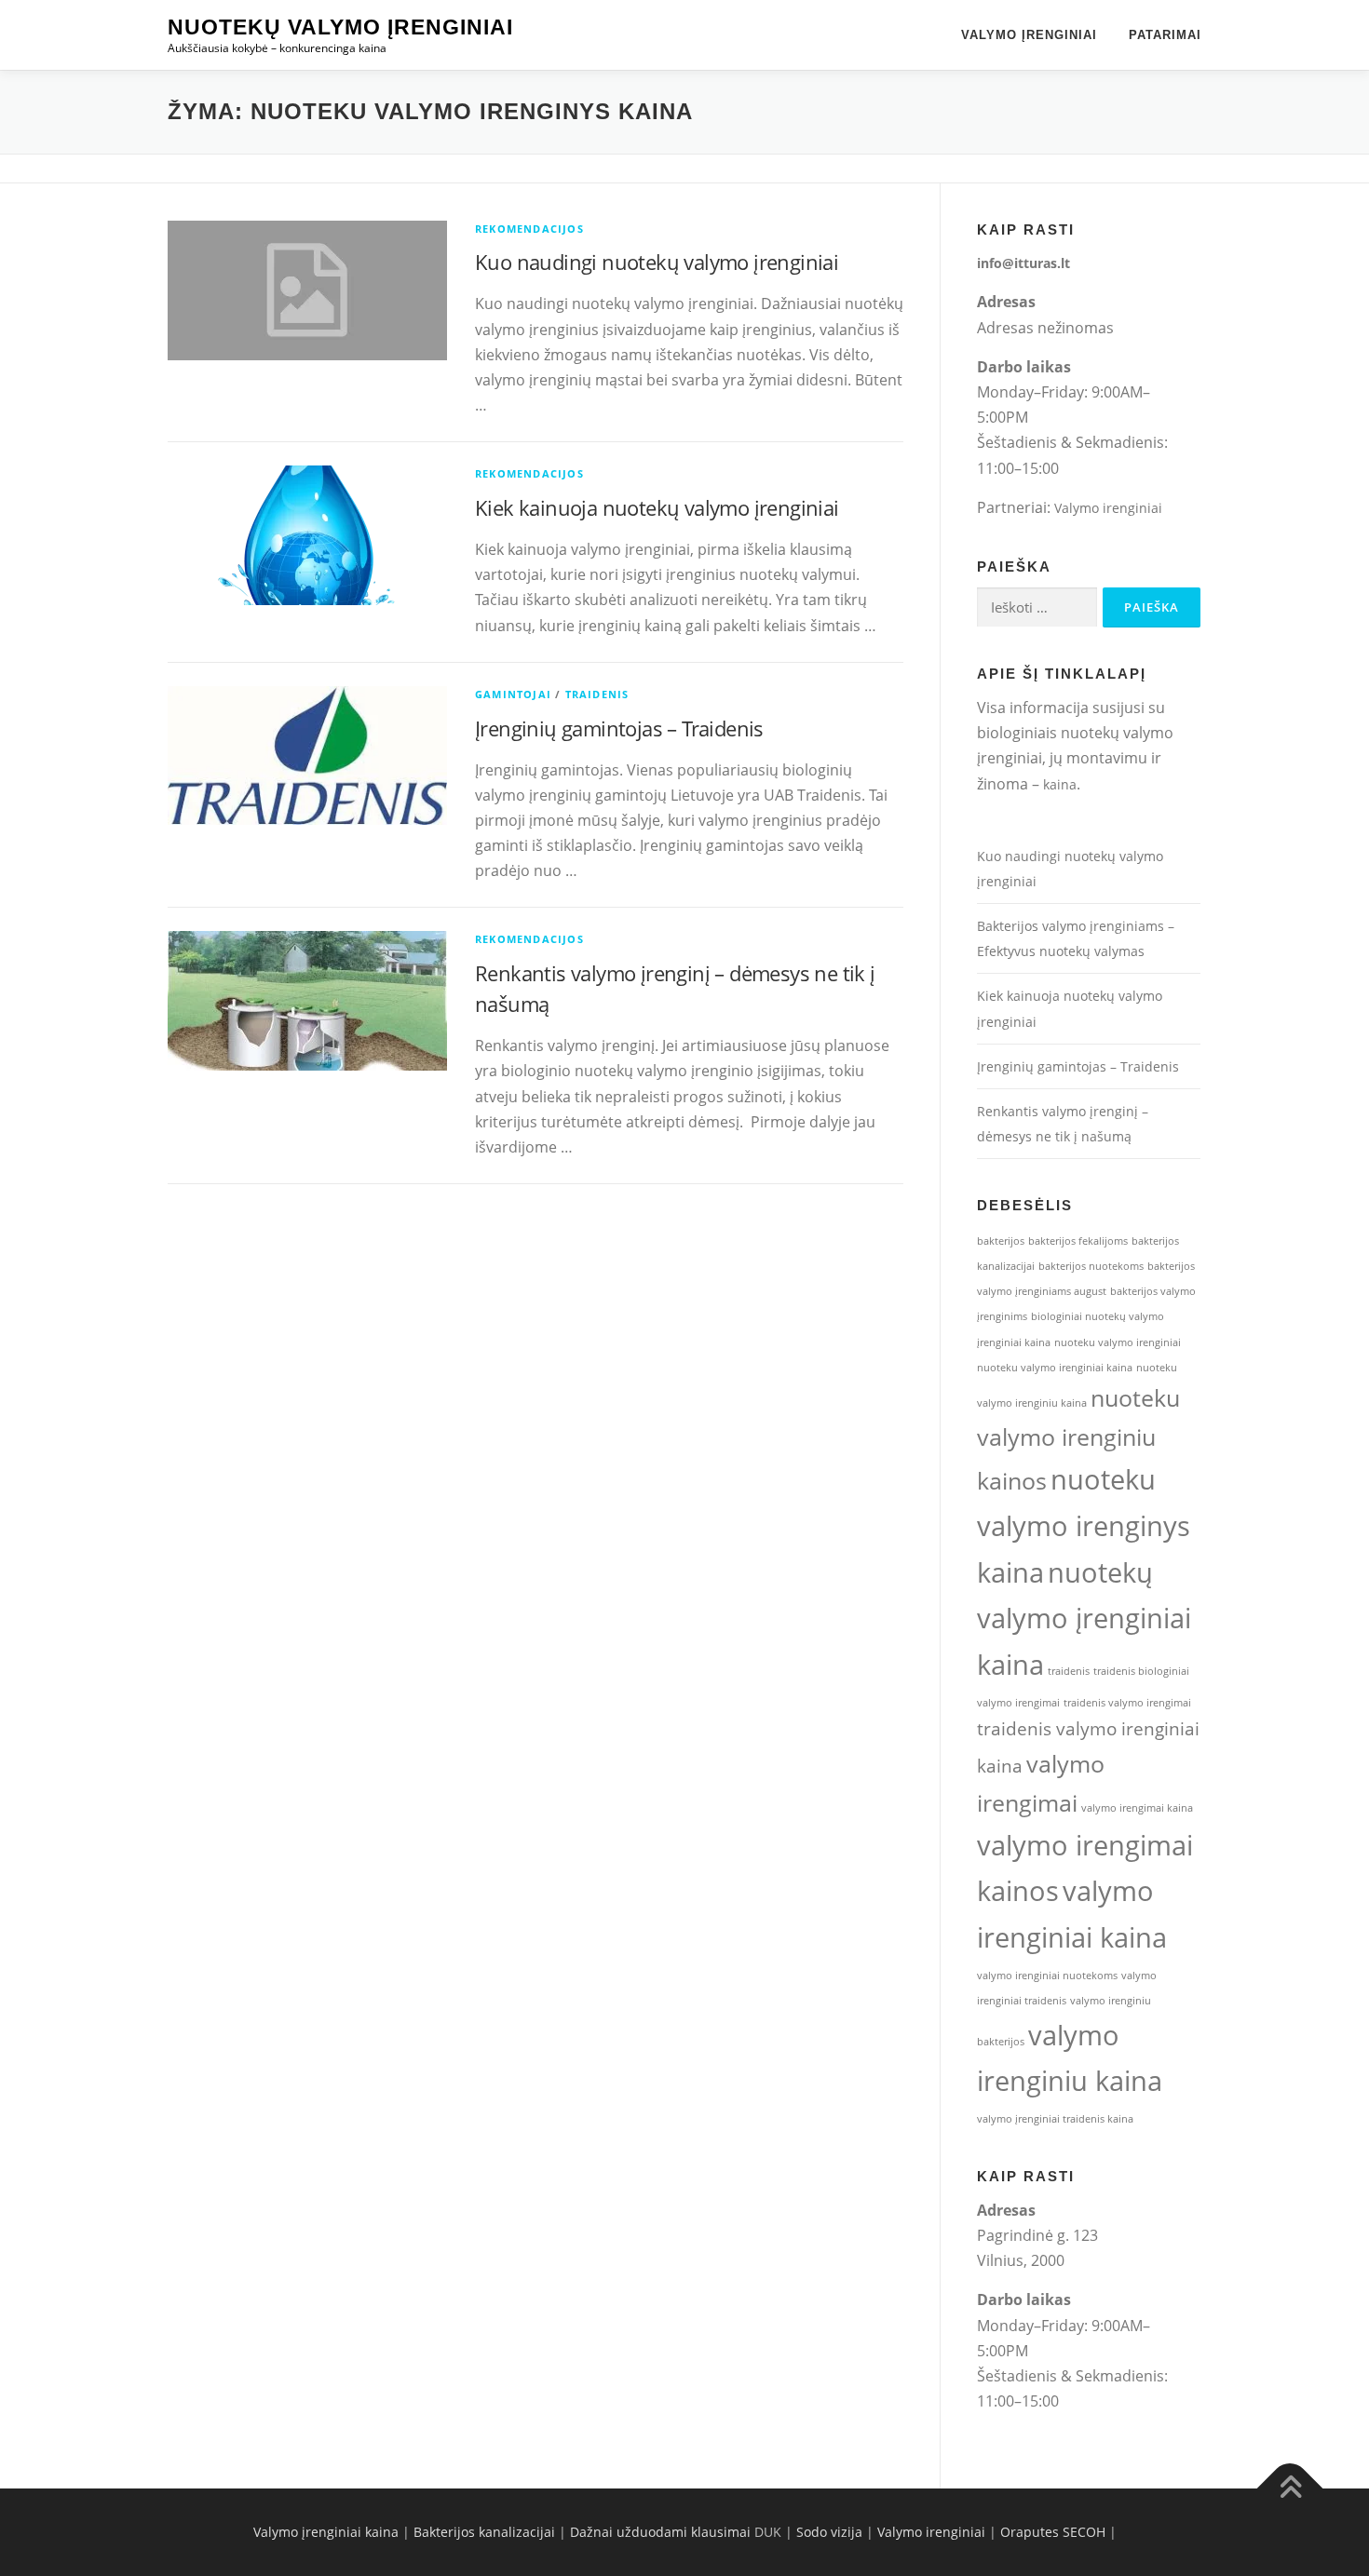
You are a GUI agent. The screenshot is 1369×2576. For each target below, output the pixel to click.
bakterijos (1001, 1241)
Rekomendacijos (529, 229)
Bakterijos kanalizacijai (484, 2532)
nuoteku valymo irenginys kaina (1084, 1526)
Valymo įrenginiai (1029, 35)
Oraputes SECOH (1053, 2532)
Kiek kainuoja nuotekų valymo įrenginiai (657, 507)
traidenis (1069, 1671)
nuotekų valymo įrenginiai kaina (1084, 1619)
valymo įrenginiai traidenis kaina (1055, 2119)
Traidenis (597, 694)
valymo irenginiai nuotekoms (1047, 1976)
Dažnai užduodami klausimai (660, 2532)
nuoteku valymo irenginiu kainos (1078, 1439)
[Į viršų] (1290, 2489)
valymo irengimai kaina (1137, 1808)
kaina (1060, 784)
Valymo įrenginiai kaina (326, 2532)
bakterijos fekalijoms (1078, 1241)
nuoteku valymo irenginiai (1118, 1342)
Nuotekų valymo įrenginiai (340, 27)
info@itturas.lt (1023, 263)
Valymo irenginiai (1108, 508)
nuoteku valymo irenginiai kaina (1055, 1368)
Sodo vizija (829, 2532)
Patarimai (1165, 35)
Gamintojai (513, 694)
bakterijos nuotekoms (1091, 1266)
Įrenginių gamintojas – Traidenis (619, 728)
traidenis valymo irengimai (1127, 1703)
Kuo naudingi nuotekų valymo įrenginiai (657, 262)
